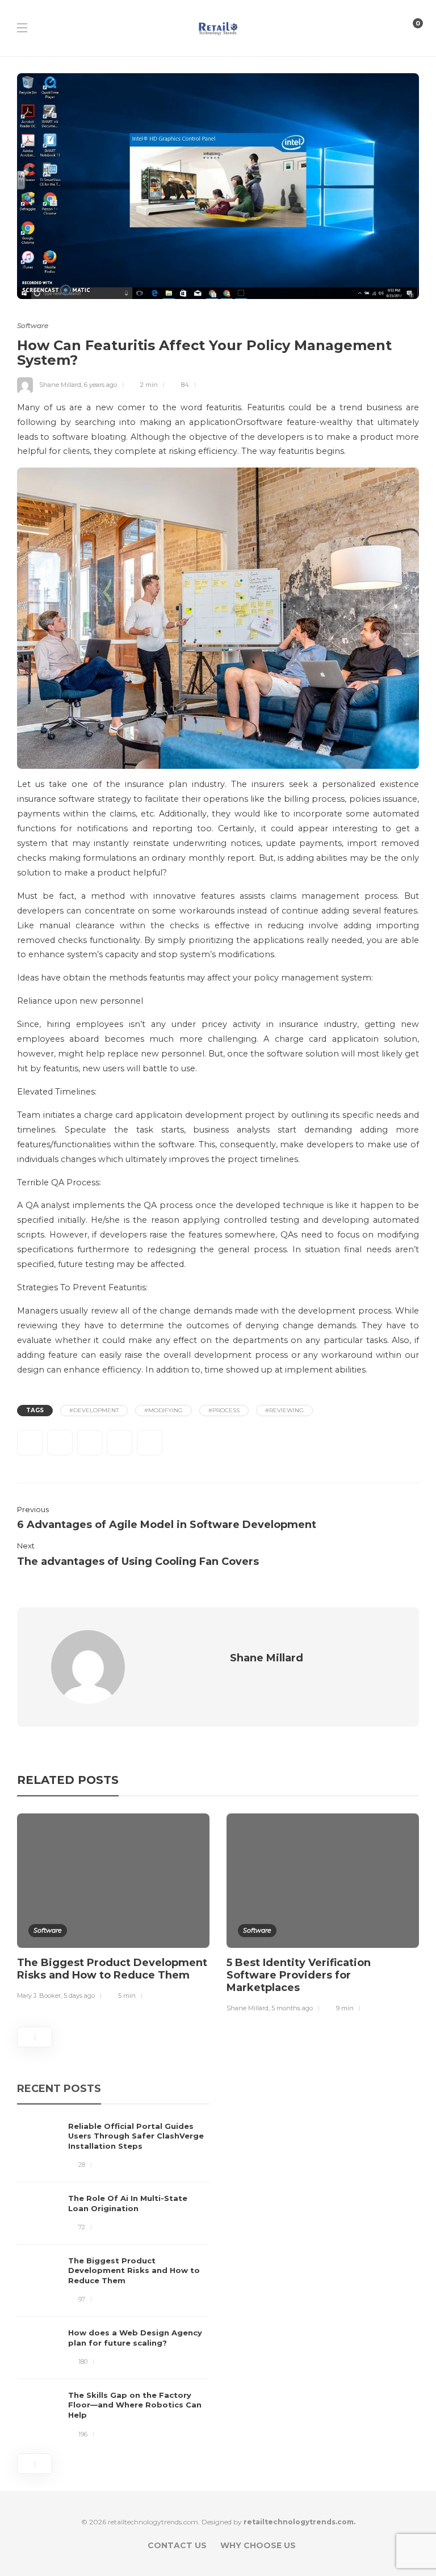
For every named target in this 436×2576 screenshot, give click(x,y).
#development (94, 1410)
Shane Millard (60, 385)
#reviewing (284, 1410)
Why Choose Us (258, 2545)
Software (33, 325)
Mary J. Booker (39, 1996)
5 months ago (292, 2008)
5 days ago (79, 1996)
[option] (113, 1909)
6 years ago (100, 385)
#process (224, 1410)
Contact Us (177, 2545)
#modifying (163, 1410)
